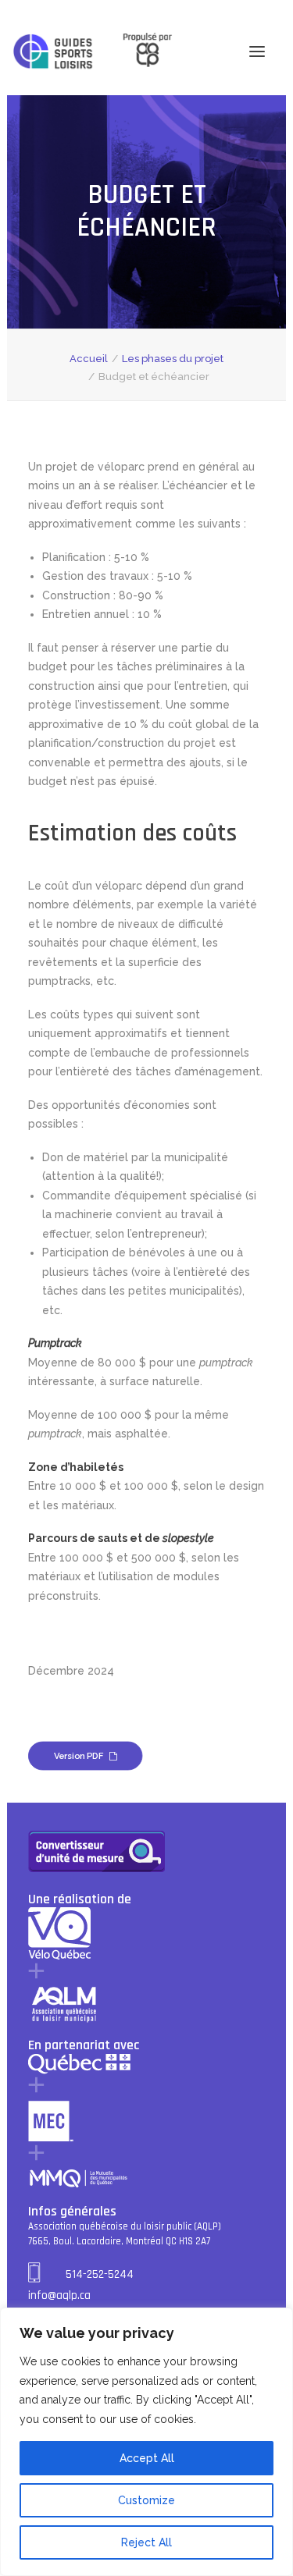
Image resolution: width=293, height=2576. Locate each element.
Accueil (89, 359)
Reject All (146, 2542)
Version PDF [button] (79, 1755)
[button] (257, 51)
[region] (146, 2442)
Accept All (147, 2458)
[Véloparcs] (53, 52)
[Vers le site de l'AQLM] (138, 51)
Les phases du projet (173, 359)
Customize (146, 2500)
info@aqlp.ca (59, 2295)
